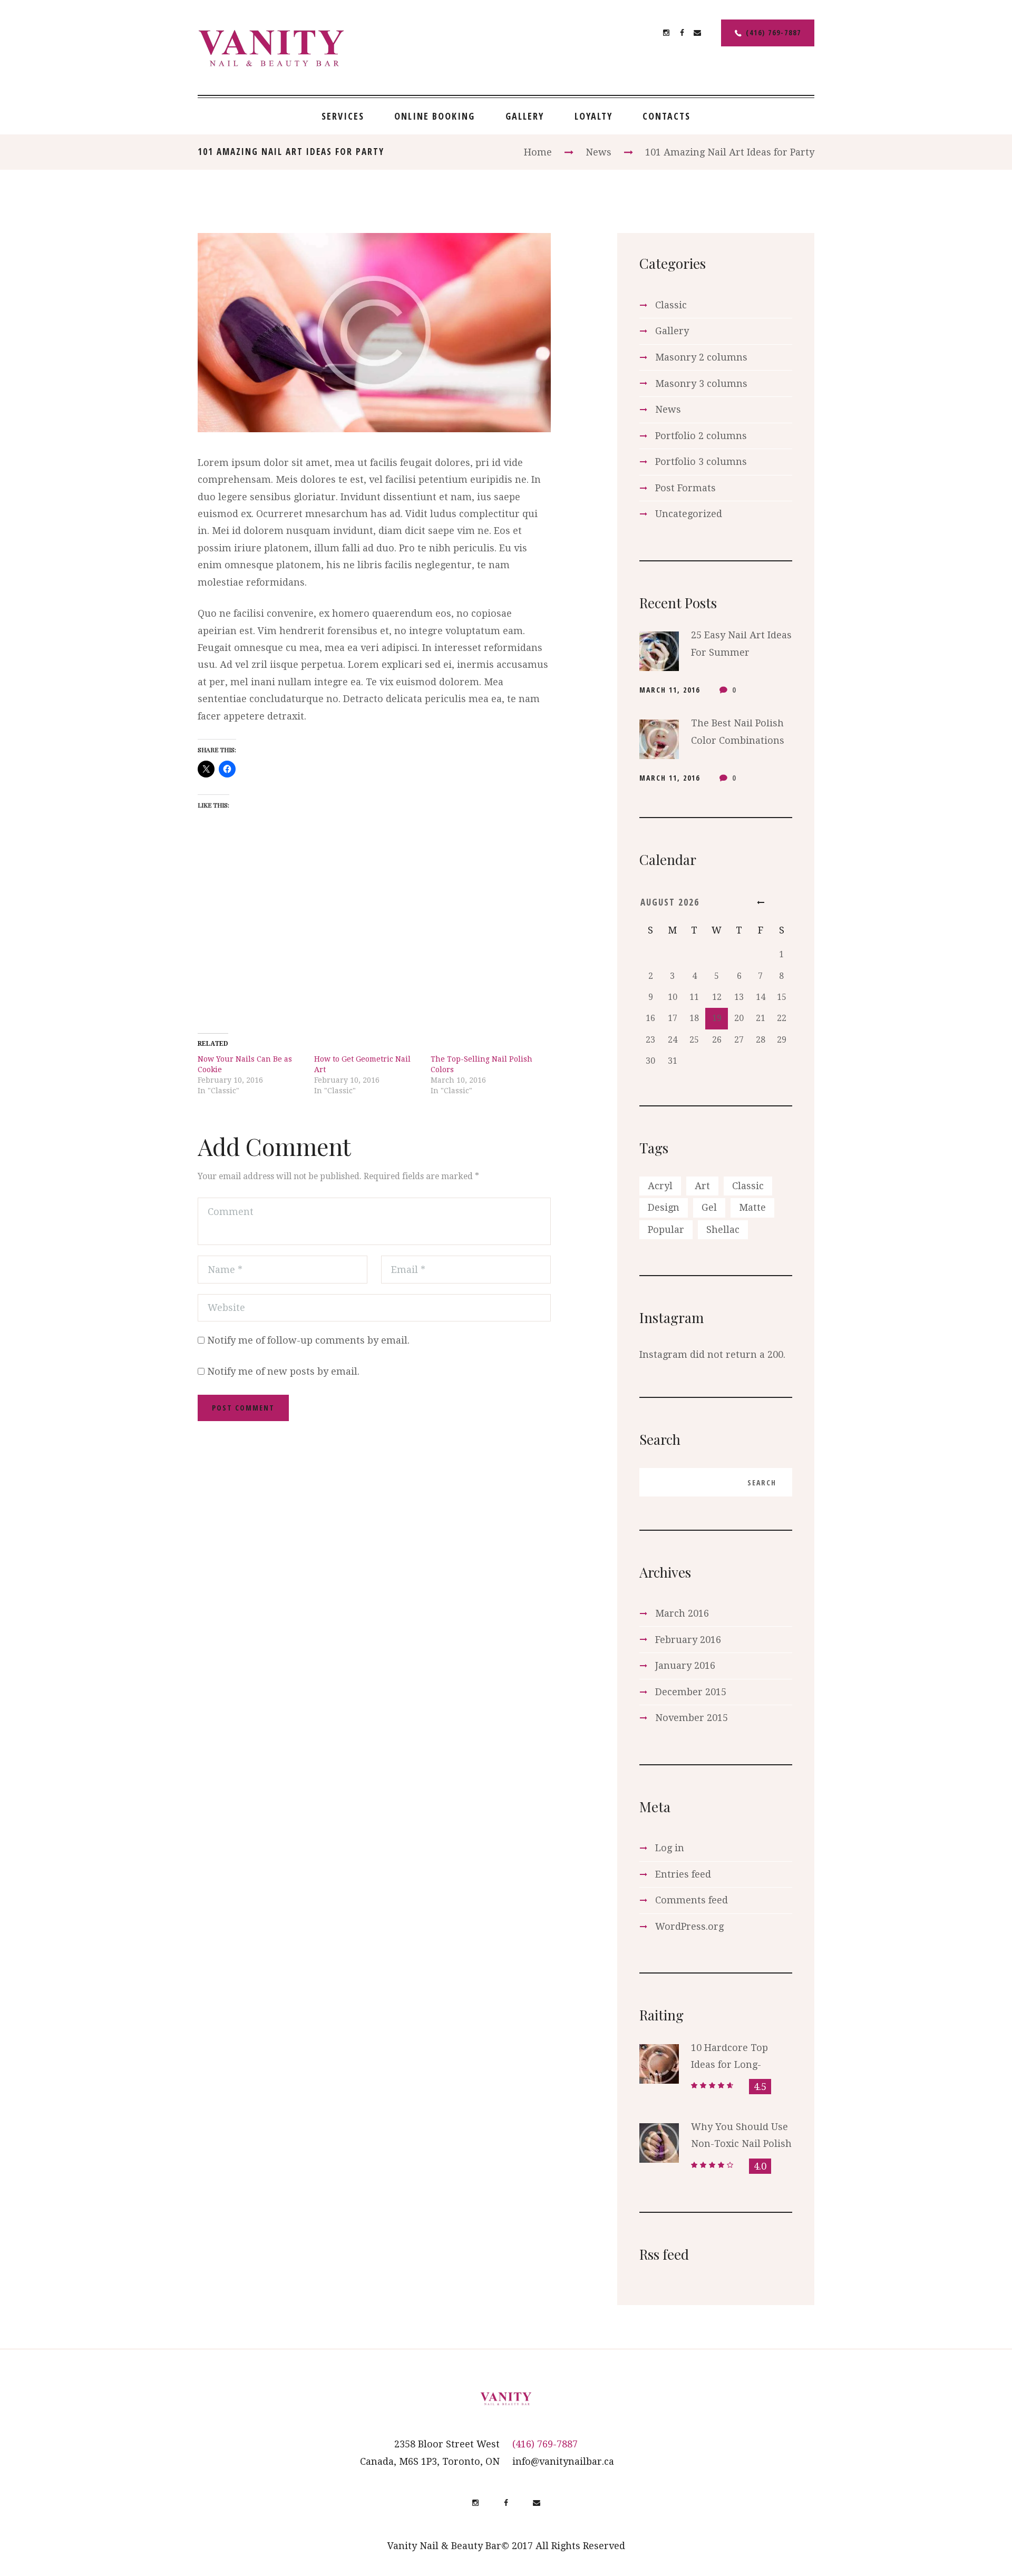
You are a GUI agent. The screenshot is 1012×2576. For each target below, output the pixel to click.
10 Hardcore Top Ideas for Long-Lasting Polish (729, 2065)
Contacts (666, 116)
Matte (752, 1207)
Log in (670, 1848)
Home (538, 152)
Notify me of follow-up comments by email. (308, 1340)
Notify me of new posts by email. (283, 1371)
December (691, 1692)
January (685, 1665)
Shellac (723, 1229)
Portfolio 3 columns (701, 461)
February (688, 1640)
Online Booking (435, 116)
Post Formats (685, 488)
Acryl (660, 1186)
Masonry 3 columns (701, 383)
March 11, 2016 (670, 690)
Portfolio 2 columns (701, 436)
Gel (709, 1207)
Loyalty (593, 116)
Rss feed (664, 2254)
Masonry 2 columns (701, 357)
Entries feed (683, 1874)
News (599, 152)
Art (702, 1186)
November (692, 1718)
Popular (666, 1229)
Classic (671, 305)
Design (664, 1207)
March (682, 1613)
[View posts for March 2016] (761, 902)
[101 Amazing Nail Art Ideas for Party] (374, 332)
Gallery (525, 116)
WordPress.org (689, 1926)
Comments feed (692, 1900)
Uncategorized (689, 514)
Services (343, 116)
